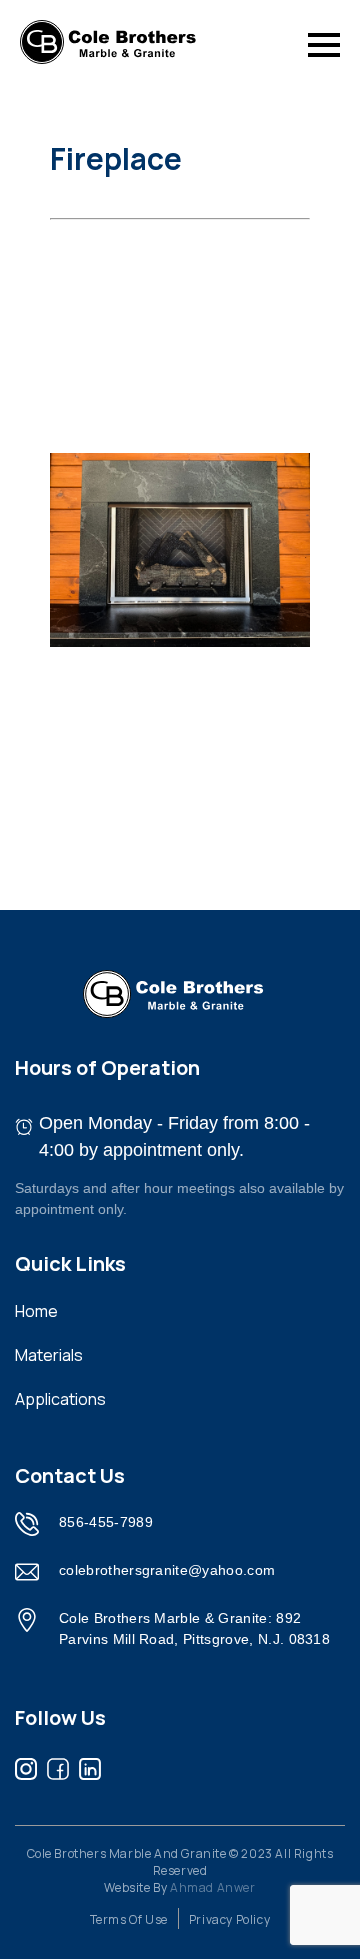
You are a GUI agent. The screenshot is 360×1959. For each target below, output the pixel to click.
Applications (60, 1399)
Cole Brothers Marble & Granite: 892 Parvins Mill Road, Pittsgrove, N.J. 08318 (194, 1628)
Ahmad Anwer (213, 1887)
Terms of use (129, 1919)
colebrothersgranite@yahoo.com (167, 1570)
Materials (49, 1355)
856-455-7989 (106, 1522)
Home (36, 1311)
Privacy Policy (229, 1919)
